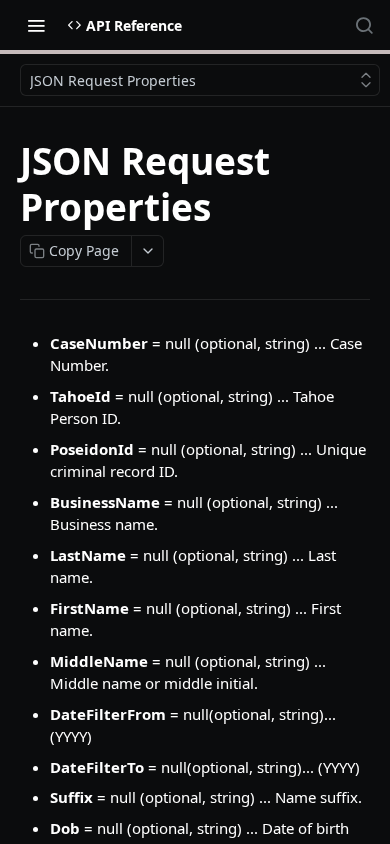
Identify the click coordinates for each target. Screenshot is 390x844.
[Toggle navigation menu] (36, 25)
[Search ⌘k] (364, 25)
